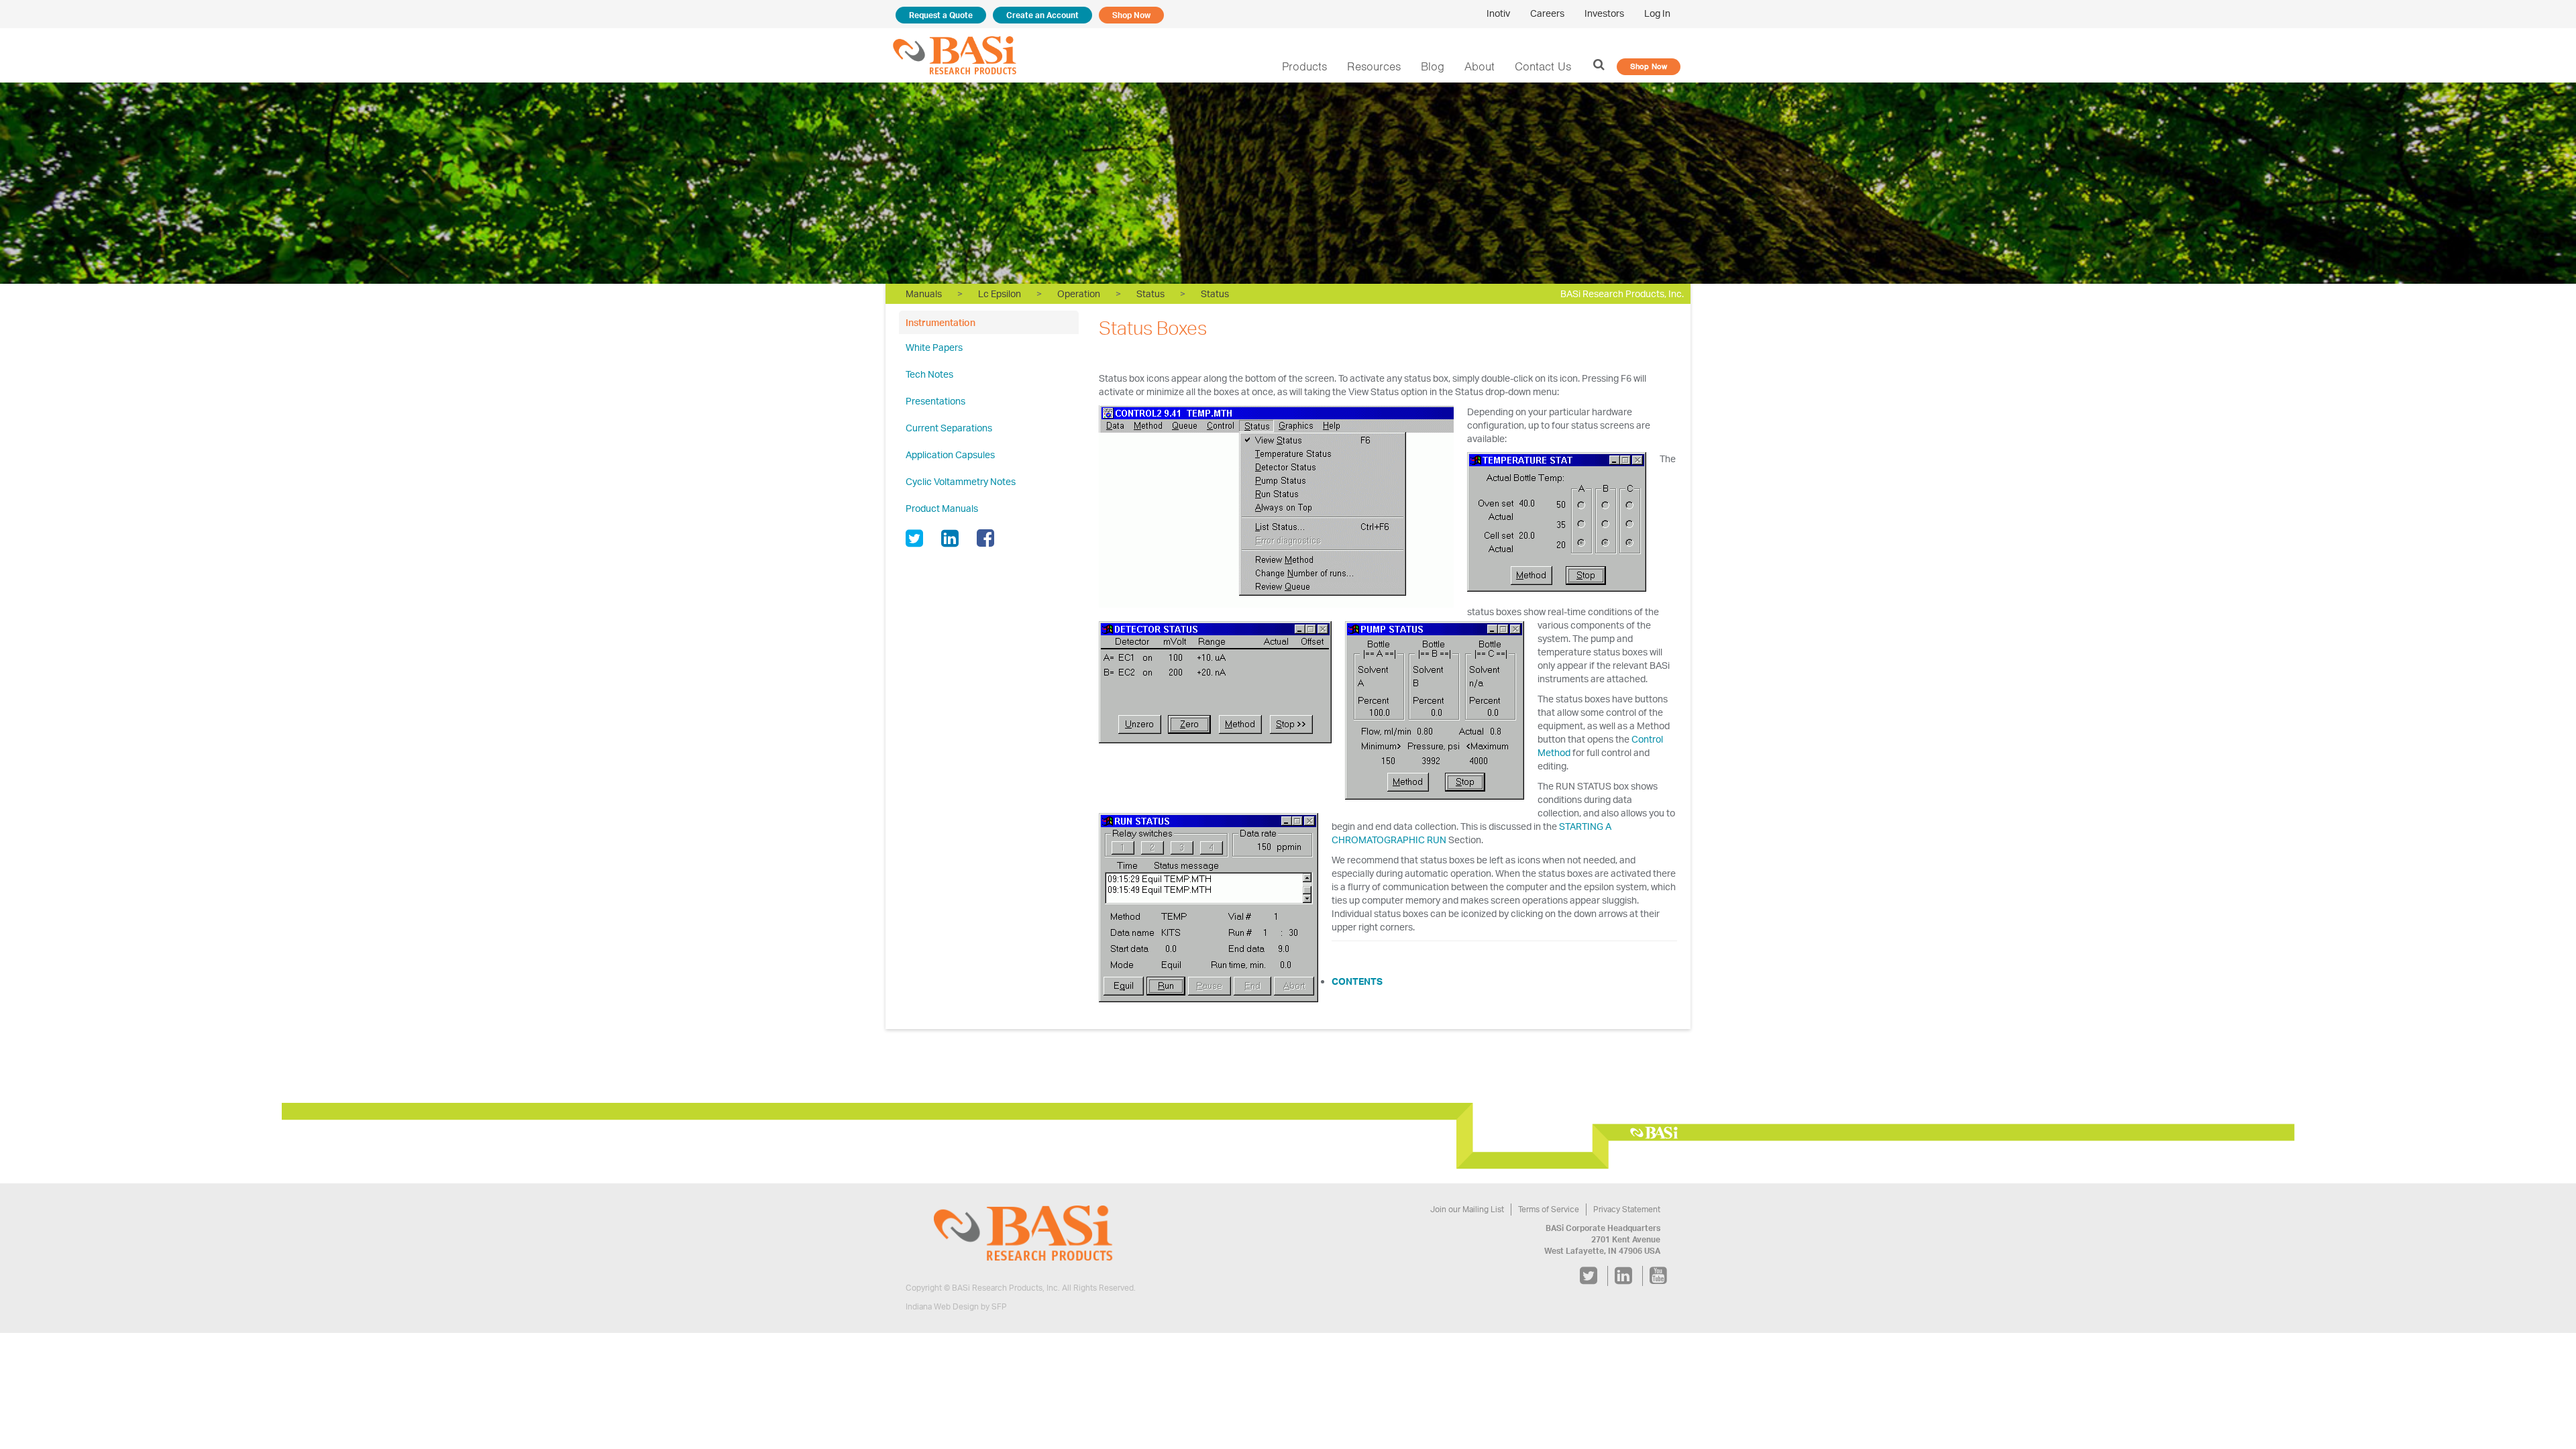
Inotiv (1498, 13)
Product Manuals (942, 508)
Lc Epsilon (1000, 293)
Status (1150, 293)
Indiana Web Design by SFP (956, 1306)
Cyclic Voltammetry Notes (961, 481)
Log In (1657, 13)
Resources (1374, 66)
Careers (1547, 13)
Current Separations (949, 428)
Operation (1079, 293)
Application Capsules (950, 454)
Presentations (935, 401)
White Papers (934, 347)
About (1480, 66)
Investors (1604, 13)
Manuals (924, 293)
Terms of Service (1549, 1209)
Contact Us (1543, 66)
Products (1304, 66)
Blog (1433, 66)
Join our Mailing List (1467, 1209)
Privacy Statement (1627, 1209)
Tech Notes (929, 374)
